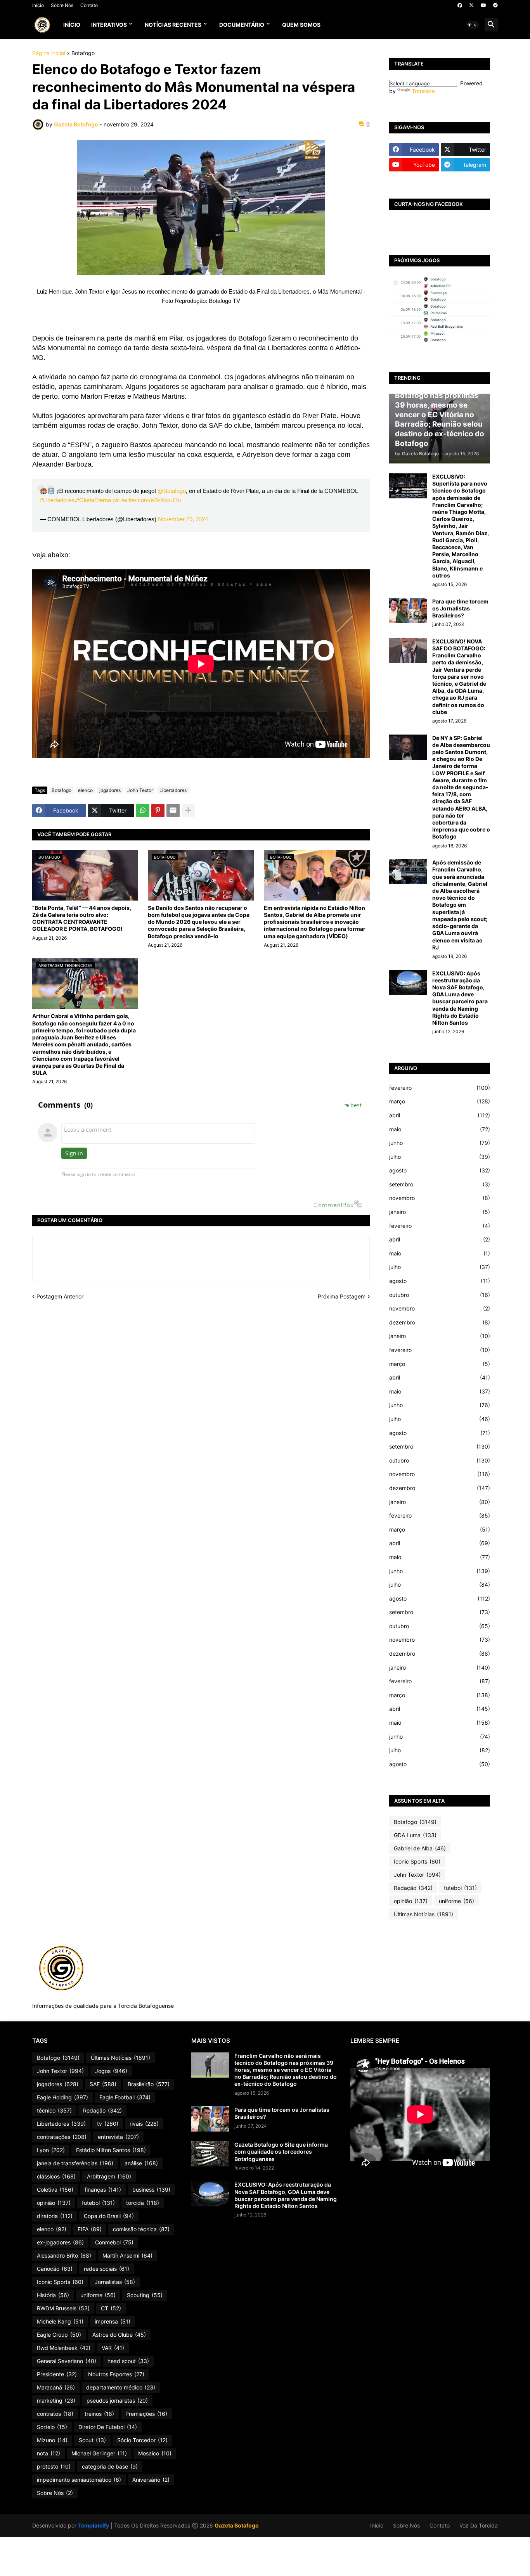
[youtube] (483, 5)
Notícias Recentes (173, 25)
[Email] (173, 811)
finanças (103, 2190)
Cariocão (55, 2269)
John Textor (140, 790)
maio (440, 1129)
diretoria (55, 2216)
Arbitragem (109, 2176)
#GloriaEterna (94, 500)
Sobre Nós (62, 5)
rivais (144, 2124)
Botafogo (83, 53)
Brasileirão (149, 2084)
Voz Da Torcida (479, 2525)
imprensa (113, 2321)
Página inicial (49, 53)
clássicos (56, 2176)
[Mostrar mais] (188, 811)
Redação (413, 1888)
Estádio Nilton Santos (111, 2150)
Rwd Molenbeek (64, 2348)
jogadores (110, 790)
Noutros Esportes (116, 2374)
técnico (54, 2110)
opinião (411, 1901)
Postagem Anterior (60, 1296)
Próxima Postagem (342, 1296)
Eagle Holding (62, 2097)
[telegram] (495, 5)
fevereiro (440, 1088)
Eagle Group (59, 2335)
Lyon (51, 2150)
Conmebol (114, 2242)
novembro (440, 1198)
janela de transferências (75, 2163)
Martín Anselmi (127, 2255)
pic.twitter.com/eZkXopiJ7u (147, 500)
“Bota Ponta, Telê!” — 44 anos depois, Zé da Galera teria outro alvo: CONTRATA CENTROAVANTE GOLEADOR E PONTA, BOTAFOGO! (82, 918)
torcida (143, 2203)
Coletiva (55, 2190)
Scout (92, 2440)
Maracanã (56, 2387)
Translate (423, 91)
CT (111, 2308)
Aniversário (151, 2480)
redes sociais (107, 2269)
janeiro (440, 1212)
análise (141, 2163)
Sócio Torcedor (142, 2440)
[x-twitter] (471, 5)
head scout (128, 2361)
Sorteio (52, 2427)
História (53, 2295)
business (151, 2190)
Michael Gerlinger (99, 2453)
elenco (85, 790)
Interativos (109, 25)
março (440, 1101)
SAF (103, 2084)
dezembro (440, 1322)
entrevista (118, 2137)
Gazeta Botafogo (237, 2525)
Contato (89, 5)
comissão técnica (141, 2229)
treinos (99, 2414)
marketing (56, 2401)
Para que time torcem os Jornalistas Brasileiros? (460, 608)
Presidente (57, 2374)
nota (48, 2453)
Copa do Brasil (109, 2216)
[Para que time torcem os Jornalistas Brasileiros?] (408, 611)
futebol (460, 1888)
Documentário (242, 25)
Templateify (94, 2525)
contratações (62, 2137)
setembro (440, 1184)
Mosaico (155, 2453)
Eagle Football (125, 2097)
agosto (440, 1170)
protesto (54, 2466)
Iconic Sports (417, 1861)
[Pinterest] (158, 811)
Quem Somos (301, 25)
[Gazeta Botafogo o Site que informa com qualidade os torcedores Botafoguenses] (210, 2154)
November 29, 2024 (183, 519)
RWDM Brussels (63, 2308)
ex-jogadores (60, 2242)
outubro (440, 1295)
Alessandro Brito (64, 2255)
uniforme (456, 1901)
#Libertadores (57, 500)
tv (108, 2124)
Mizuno (52, 2440)
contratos (55, 2414)
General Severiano (67, 2361)
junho (440, 1143)
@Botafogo (172, 491)
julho (440, 1157)
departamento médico (121, 2387)
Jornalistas (115, 2282)
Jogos (111, 2071)
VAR (113, 2348)
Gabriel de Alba (420, 1848)
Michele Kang (60, 2321)
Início (38, 5)
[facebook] (460, 5)
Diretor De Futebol (108, 2427)
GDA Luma (415, 1835)
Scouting (145, 2295)
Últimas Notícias (423, 1914)
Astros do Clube (119, 2335)
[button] (472, 25)
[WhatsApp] (143, 811)
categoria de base (110, 2466)
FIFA (90, 2229)
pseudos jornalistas (117, 2401)
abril (440, 1115)
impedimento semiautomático (79, 2480)
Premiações (146, 2414)
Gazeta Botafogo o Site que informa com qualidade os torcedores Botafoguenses (281, 2152)
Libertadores (173, 790)
